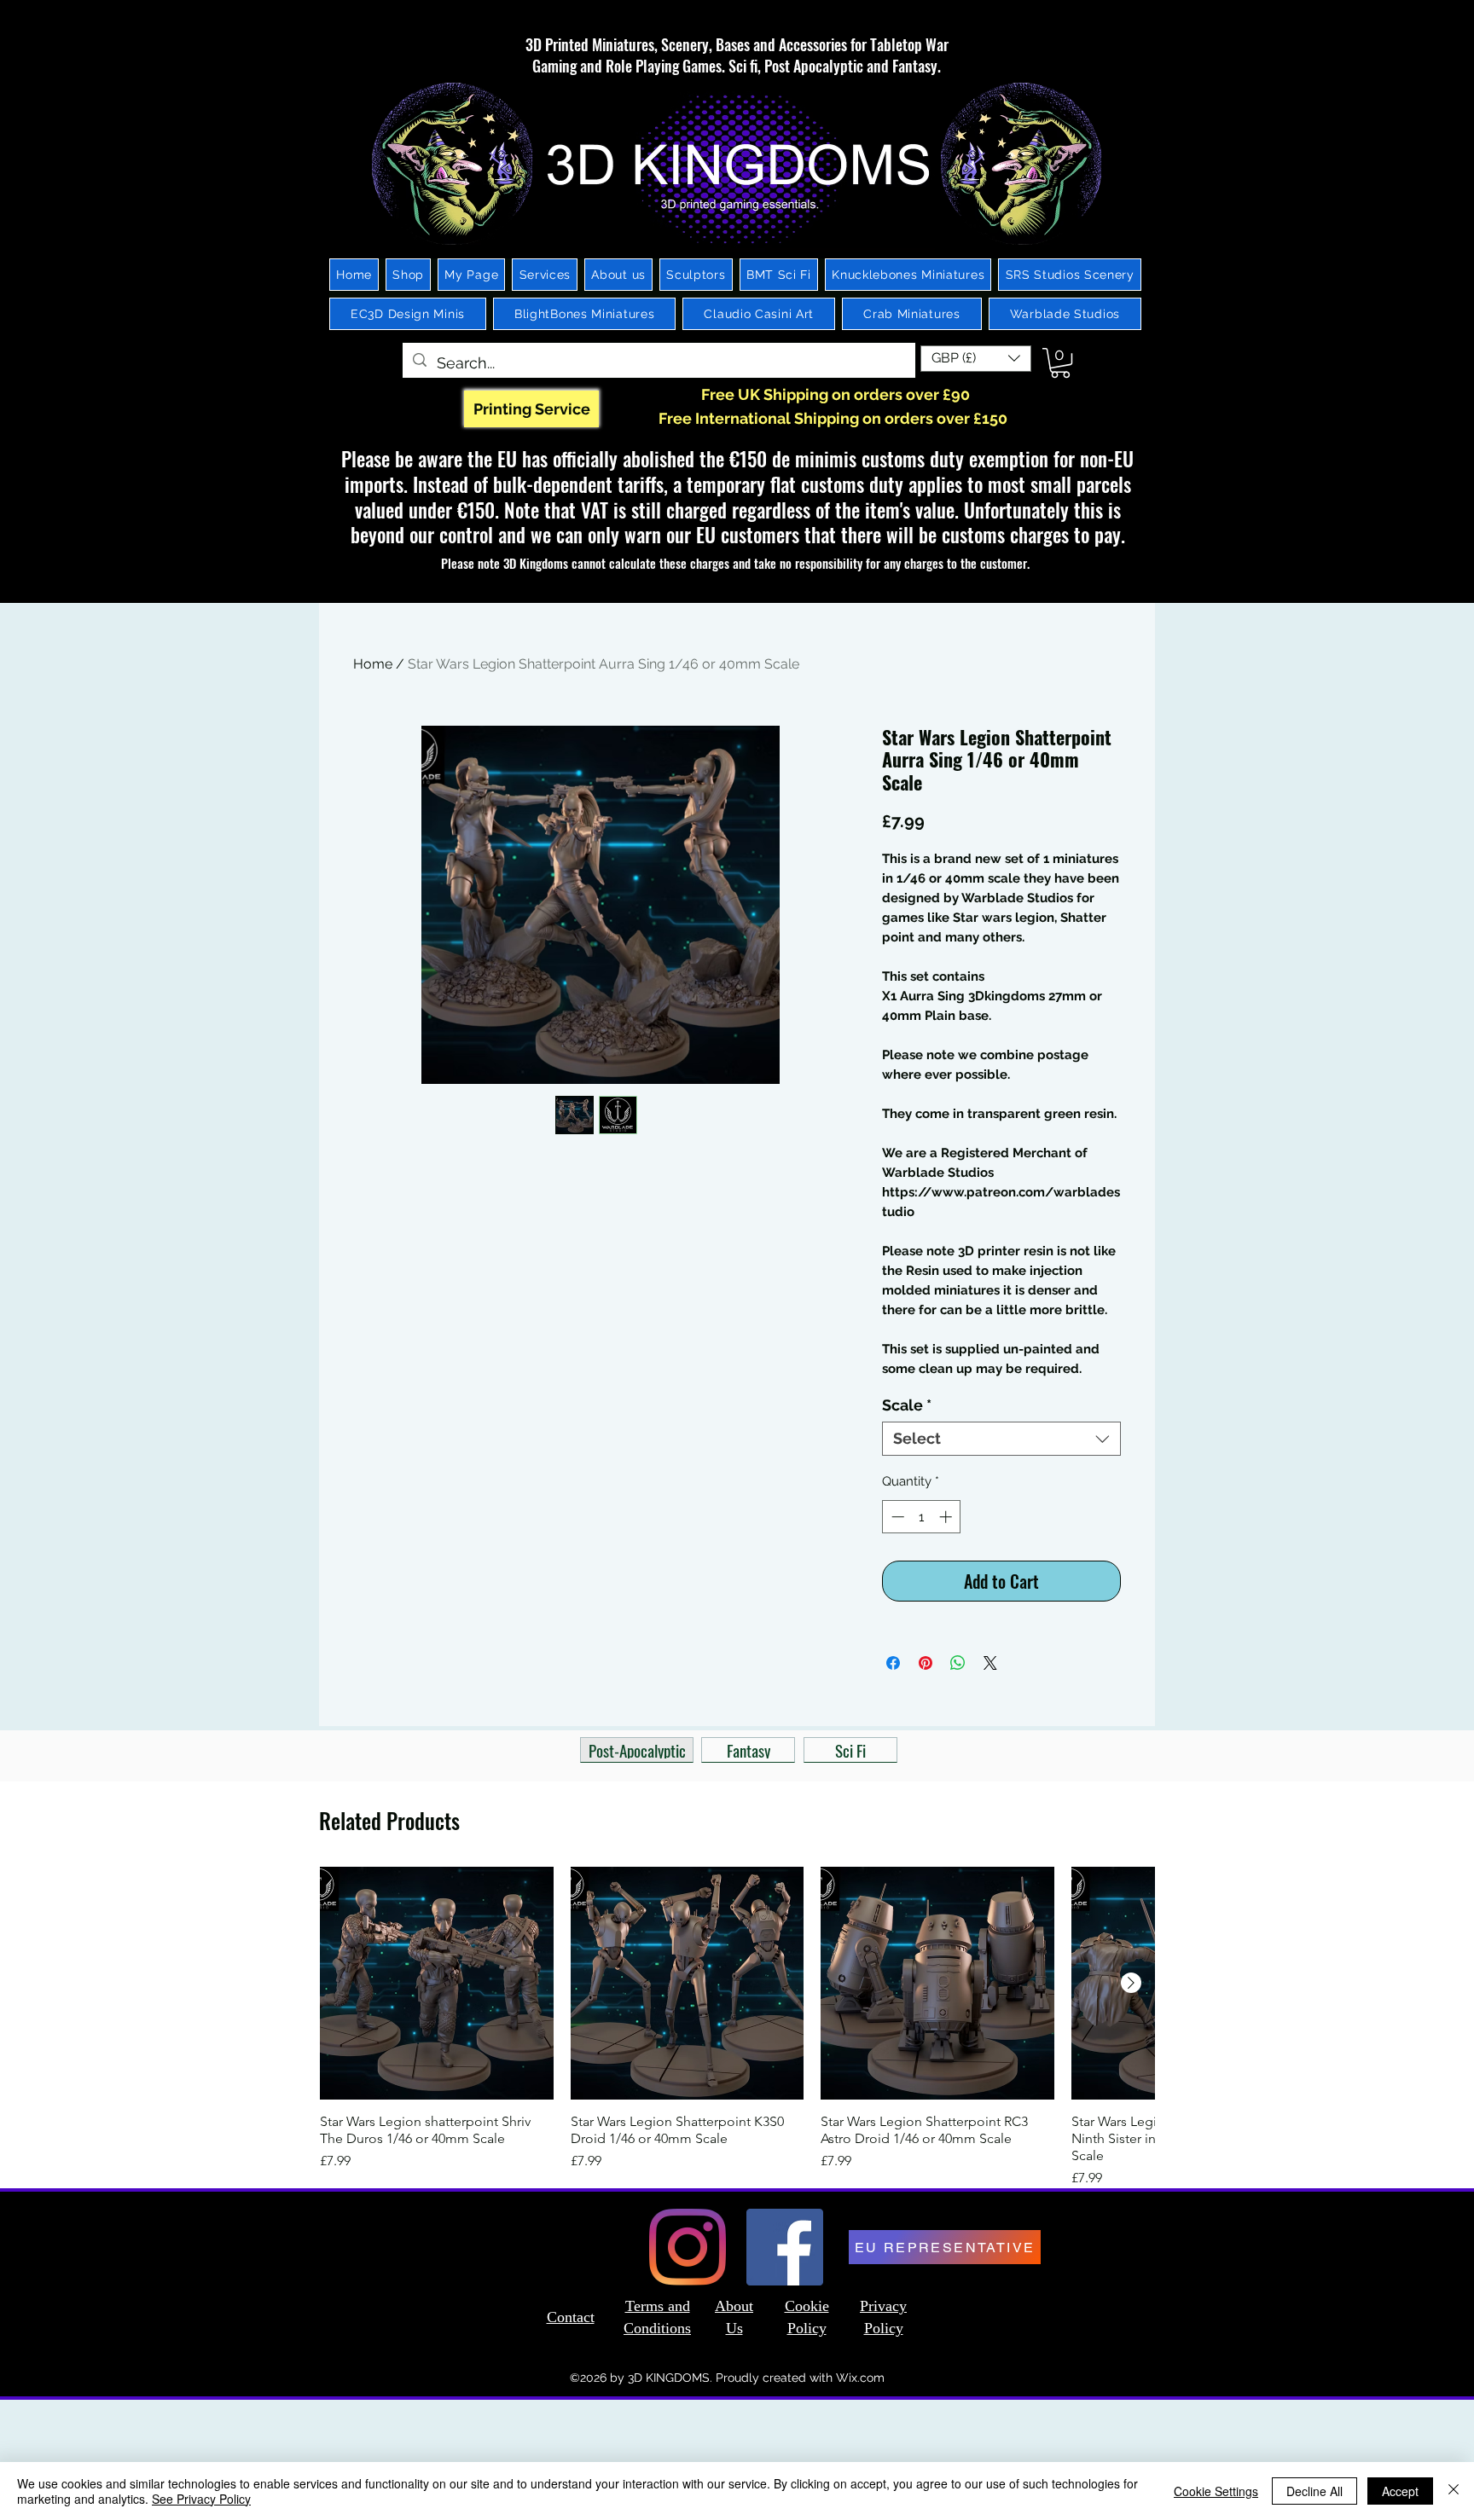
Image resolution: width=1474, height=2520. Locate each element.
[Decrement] (896, 1517)
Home (373, 664)
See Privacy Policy (201, 2499)
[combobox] (1001, 1439)
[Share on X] (990, 1663)
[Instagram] (688, 2247)
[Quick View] (437, 1984)
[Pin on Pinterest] (926, 1663)
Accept (1400, 2491)
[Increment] (947, 1517)
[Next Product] (1131, 1983)
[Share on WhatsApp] (958, 1663)
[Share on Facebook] (893, 1663)
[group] (737, 2028)
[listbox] (976, 359)
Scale (907, 1405)
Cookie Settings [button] (1216, 2491)
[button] (976, 359)
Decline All (1314, 2491)
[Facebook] (785, 2247)
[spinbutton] (922, 1517)
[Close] (1454, 2491)
